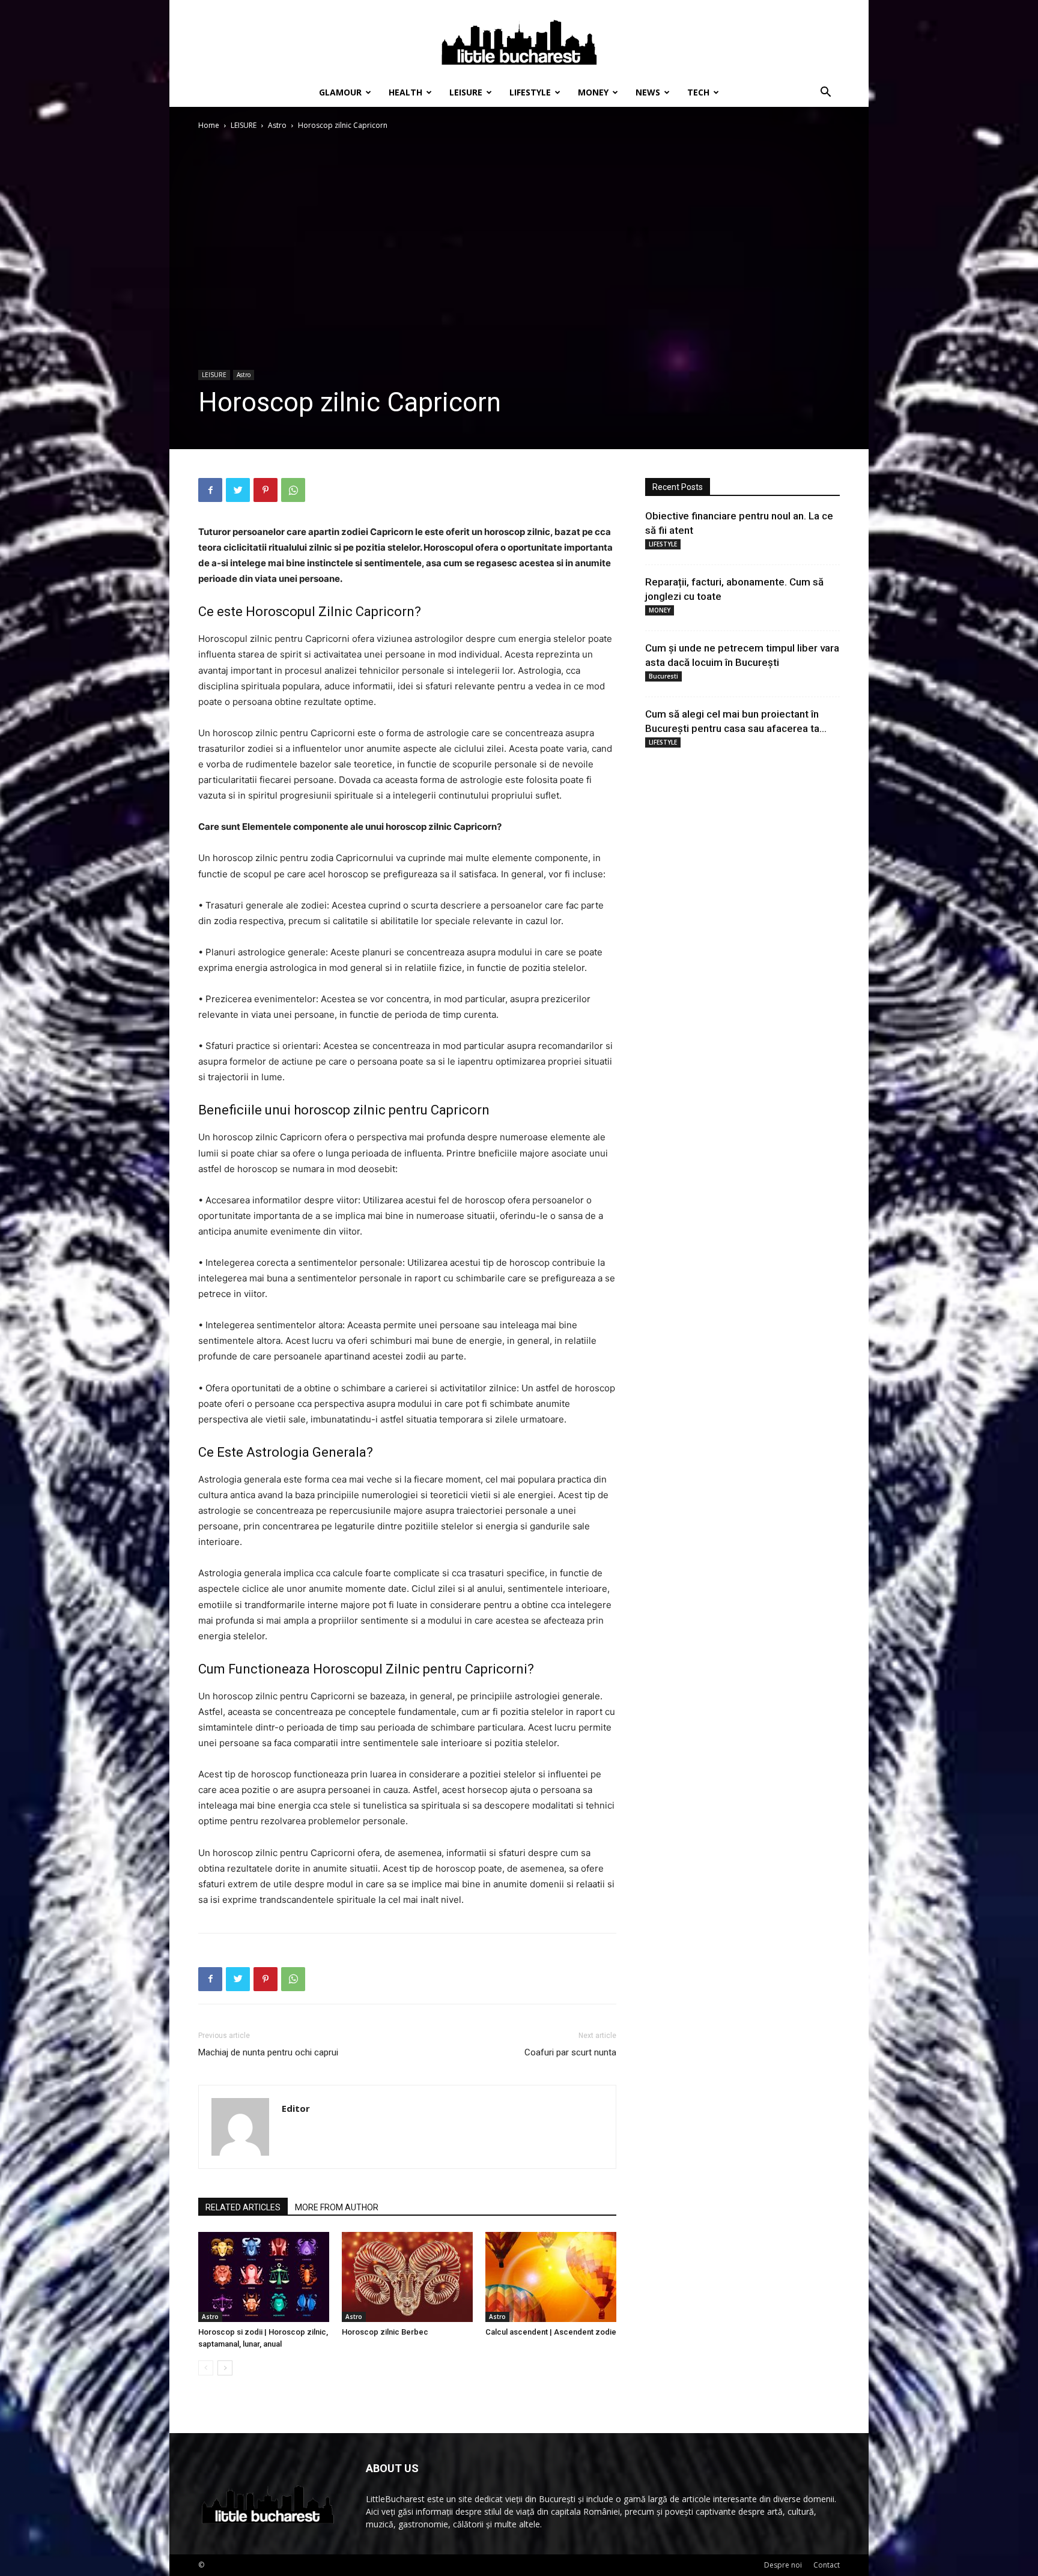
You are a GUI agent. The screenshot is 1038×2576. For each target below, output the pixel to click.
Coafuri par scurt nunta (570, 2052)
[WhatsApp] (293, 490)
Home (209, 125)
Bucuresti (663, 676)
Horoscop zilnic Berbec (385, 2332)
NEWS (648, 92)
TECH (698, 92)
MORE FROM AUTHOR (337, 2207)
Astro (277, 125)
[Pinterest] (266, 490)
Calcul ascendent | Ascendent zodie (551, 2332)
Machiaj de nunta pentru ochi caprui (268, 2052)
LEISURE (466, 92)
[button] (825, 93)
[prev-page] (206, 2368)
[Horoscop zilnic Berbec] (407, 2277)
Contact (827, 2565)
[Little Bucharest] (519, 40)
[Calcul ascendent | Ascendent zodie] (551, 2277)
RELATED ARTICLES (243, 2207)
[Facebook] (210, 490)
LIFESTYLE (530, 92)
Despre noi (783, 2565)
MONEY (593, 92)
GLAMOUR (340, 92)
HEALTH (405, 92)
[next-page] (225, 2368)
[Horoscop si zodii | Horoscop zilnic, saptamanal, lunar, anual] (264, 2277)
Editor (296, 2108)
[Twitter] (238, 490)
